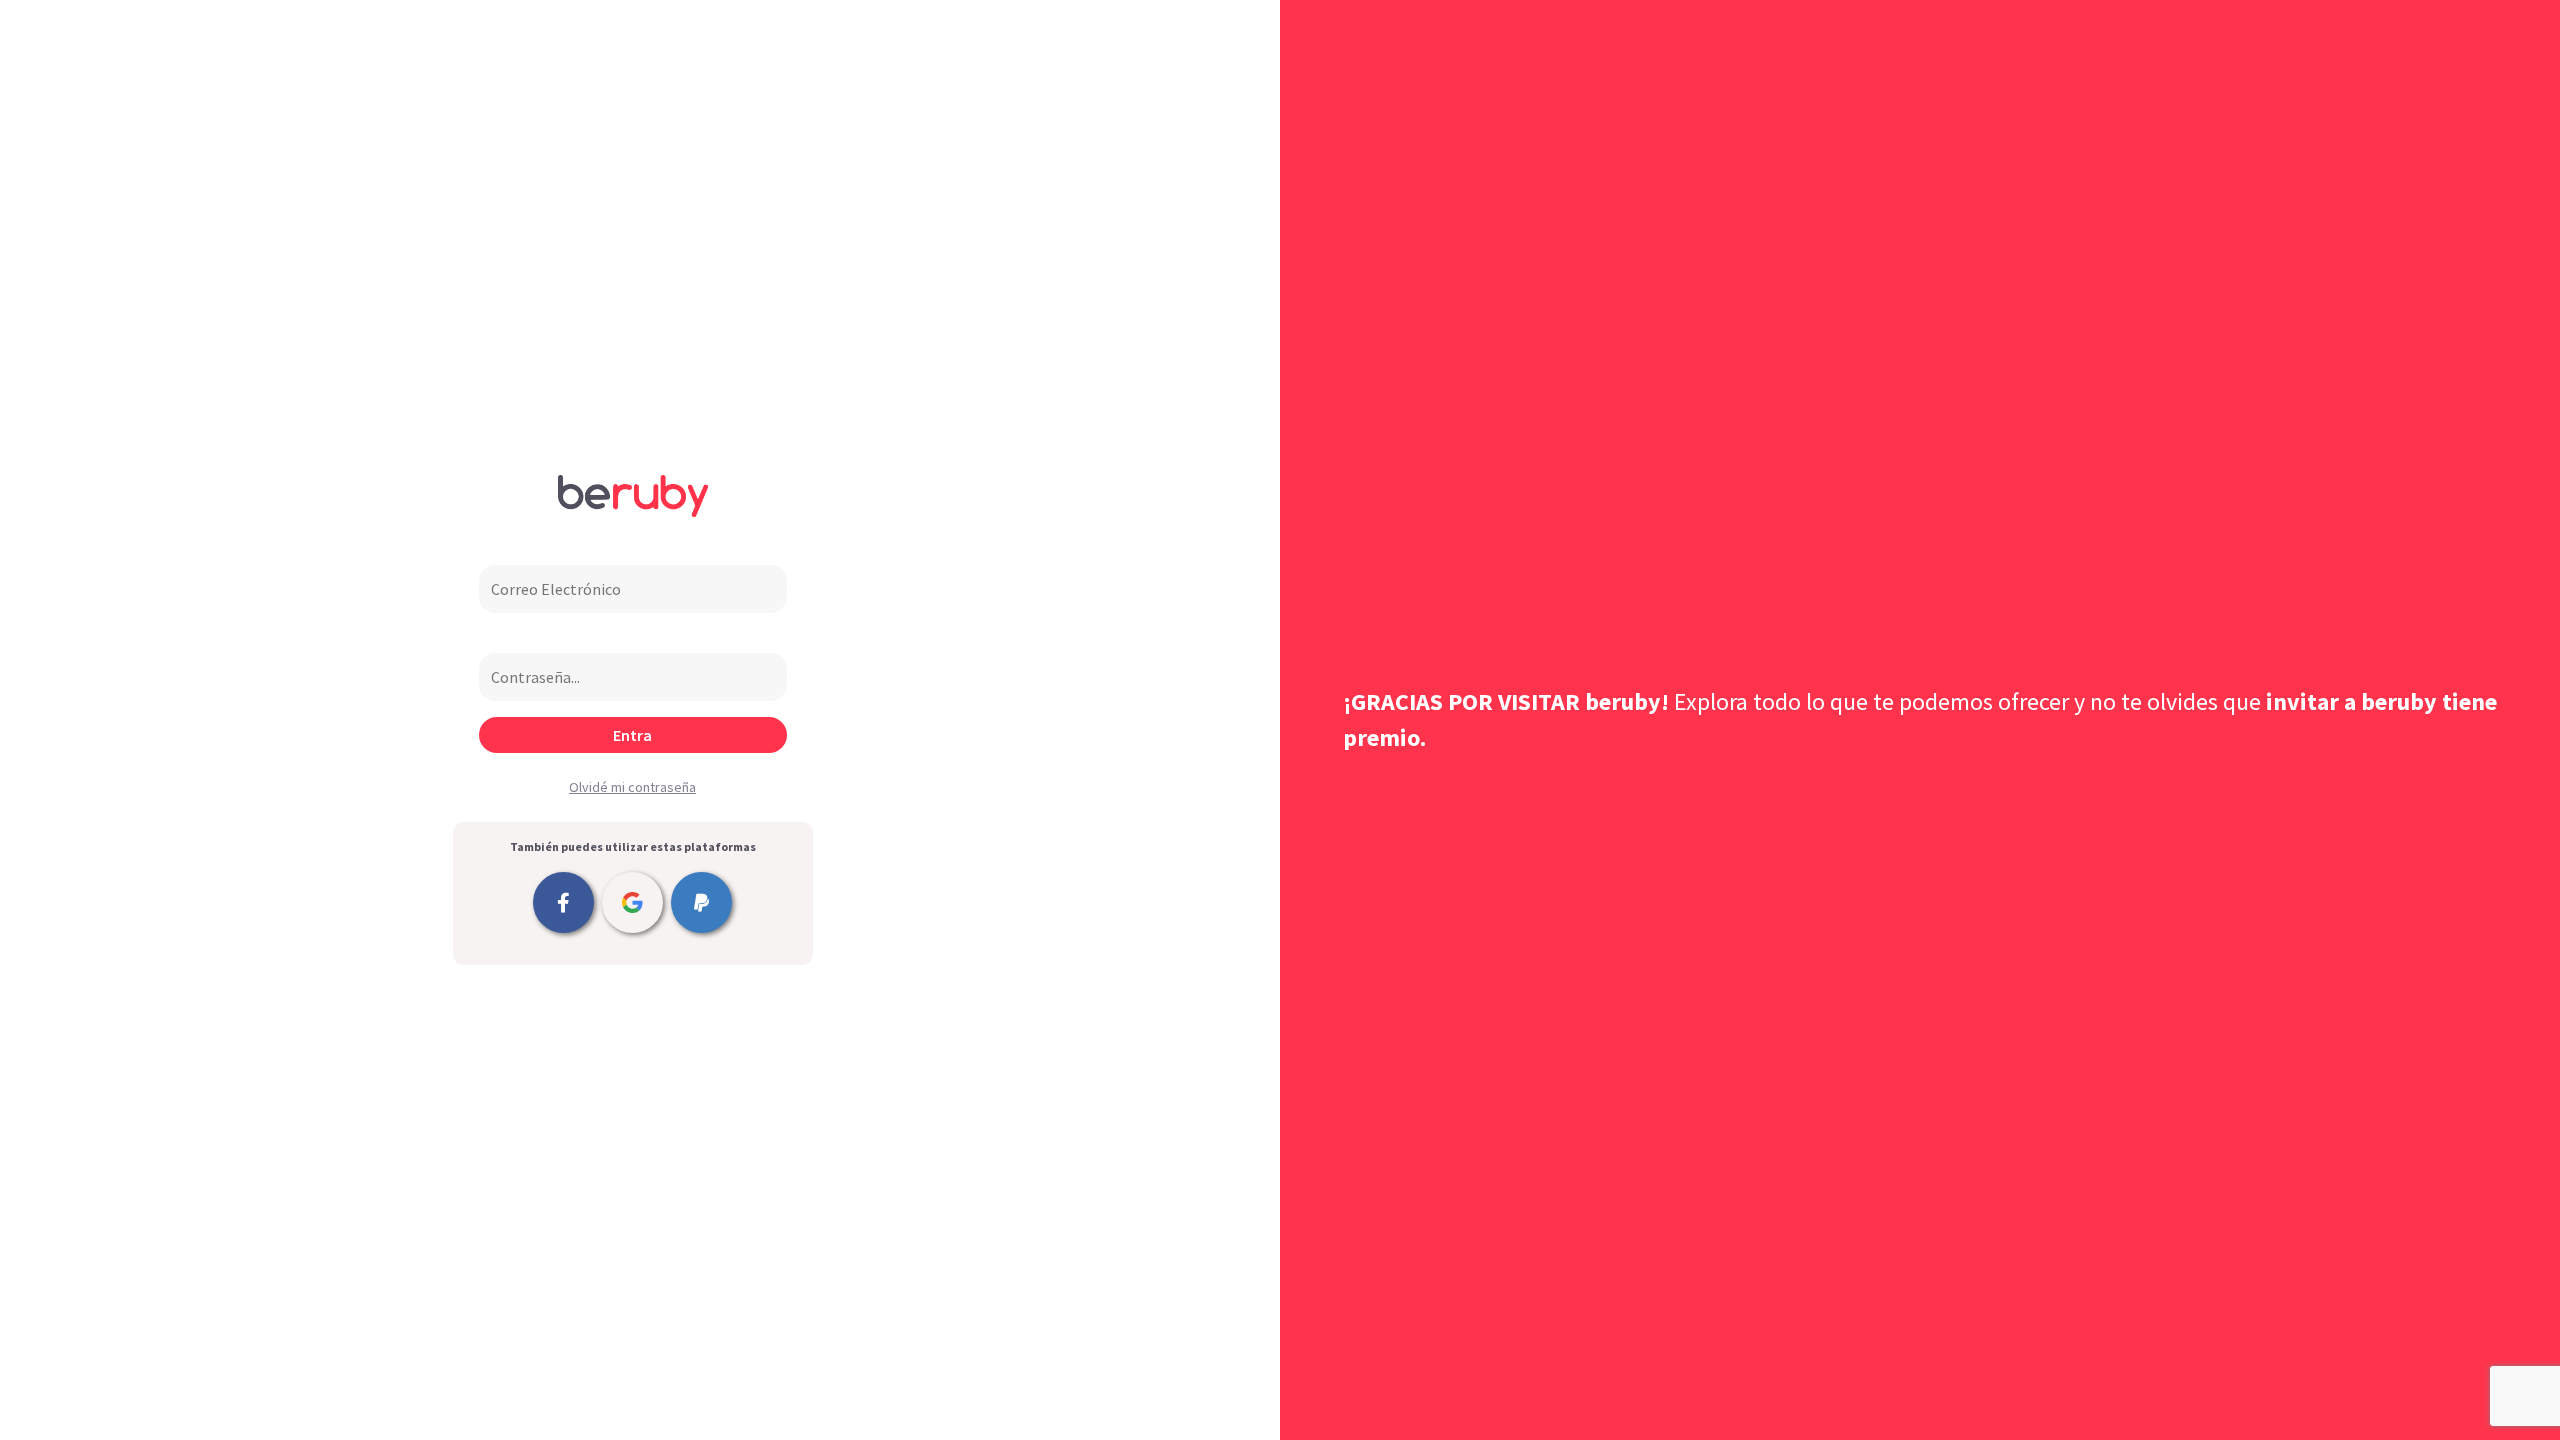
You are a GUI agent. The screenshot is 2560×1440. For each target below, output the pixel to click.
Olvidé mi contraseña (632, 787)
